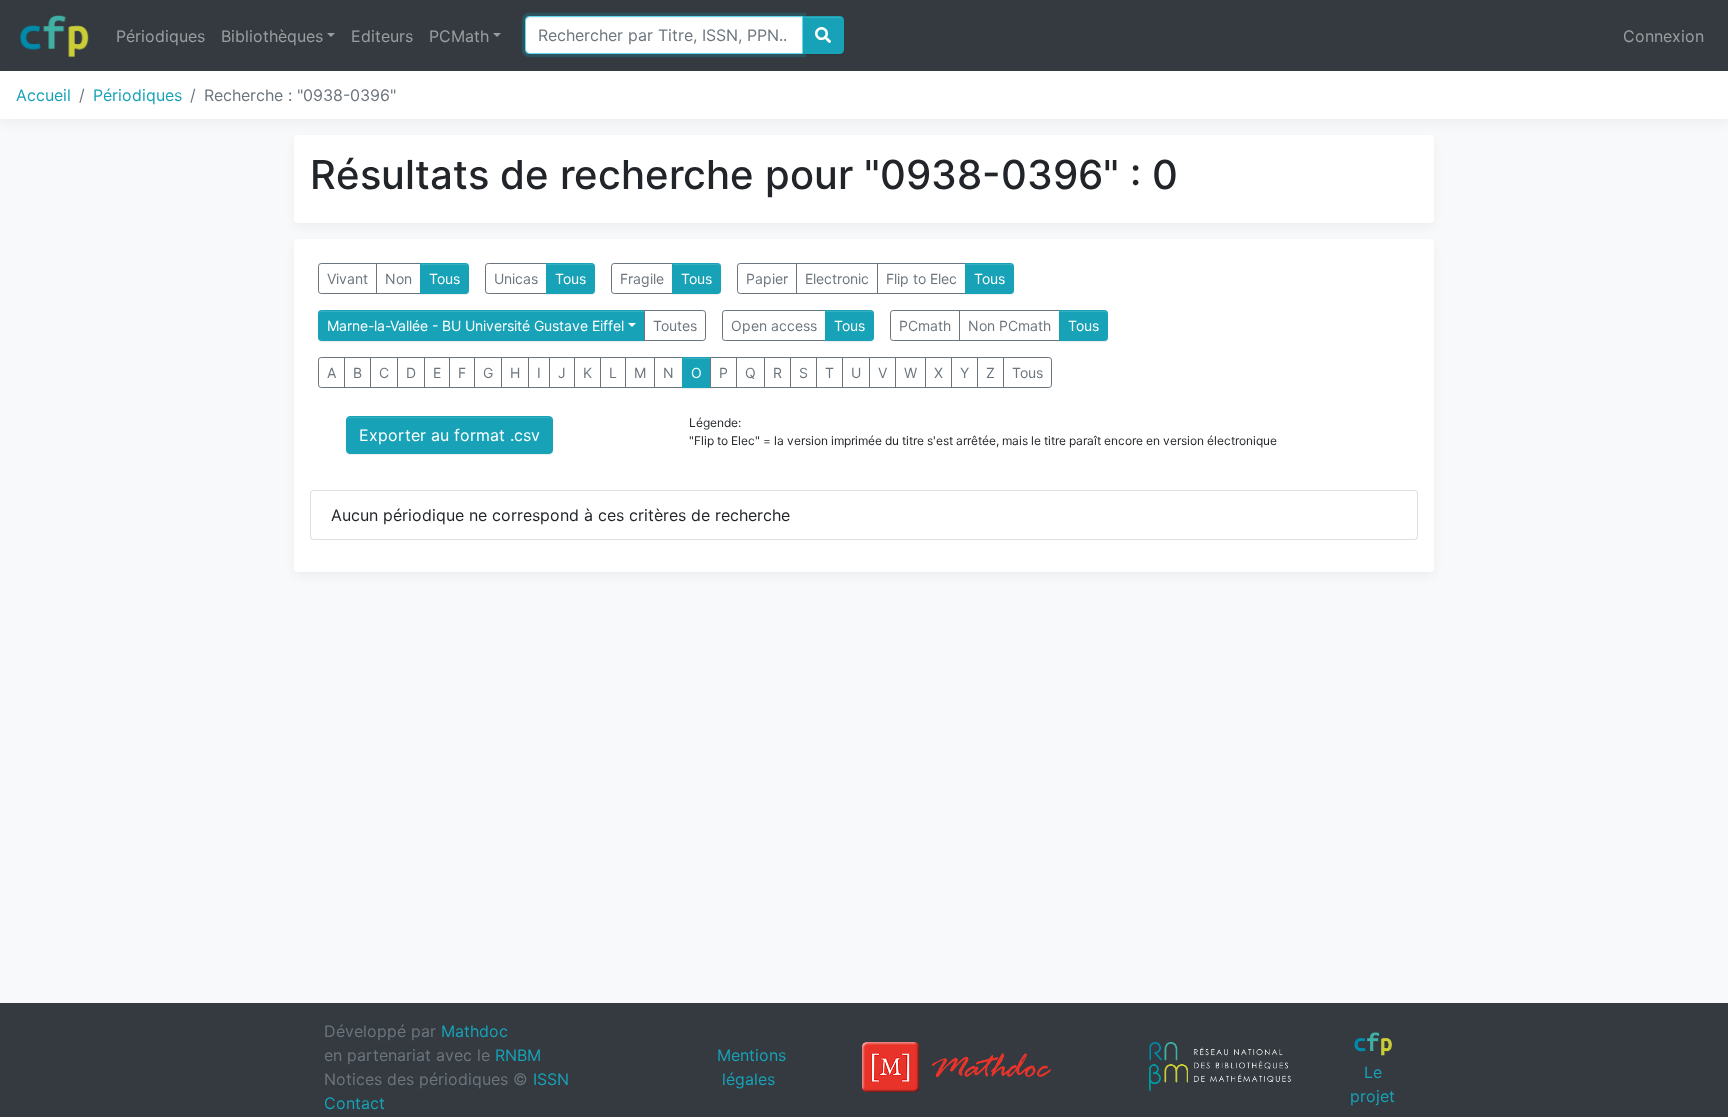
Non (398, 278)
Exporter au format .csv (449, 435)
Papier (767, 278)
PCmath (925, 325)
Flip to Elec (921, 278)
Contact (354, 1103)
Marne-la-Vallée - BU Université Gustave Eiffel (475, 325)
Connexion (1663, 36)
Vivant (347, 278)
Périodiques (160, 36)
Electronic (837, 278)
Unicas (516, 278)
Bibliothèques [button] (272, 36)
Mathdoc (474, 1031)
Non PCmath (1009, 325)
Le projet (1372, 1083)
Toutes (675, 325)
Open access (774, 325)
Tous (444, 278)
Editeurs (382, 36)
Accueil (43, 95)
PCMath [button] (459, 36)
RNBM (518, 1055)
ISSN (551, 1079)
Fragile (642, 278)
